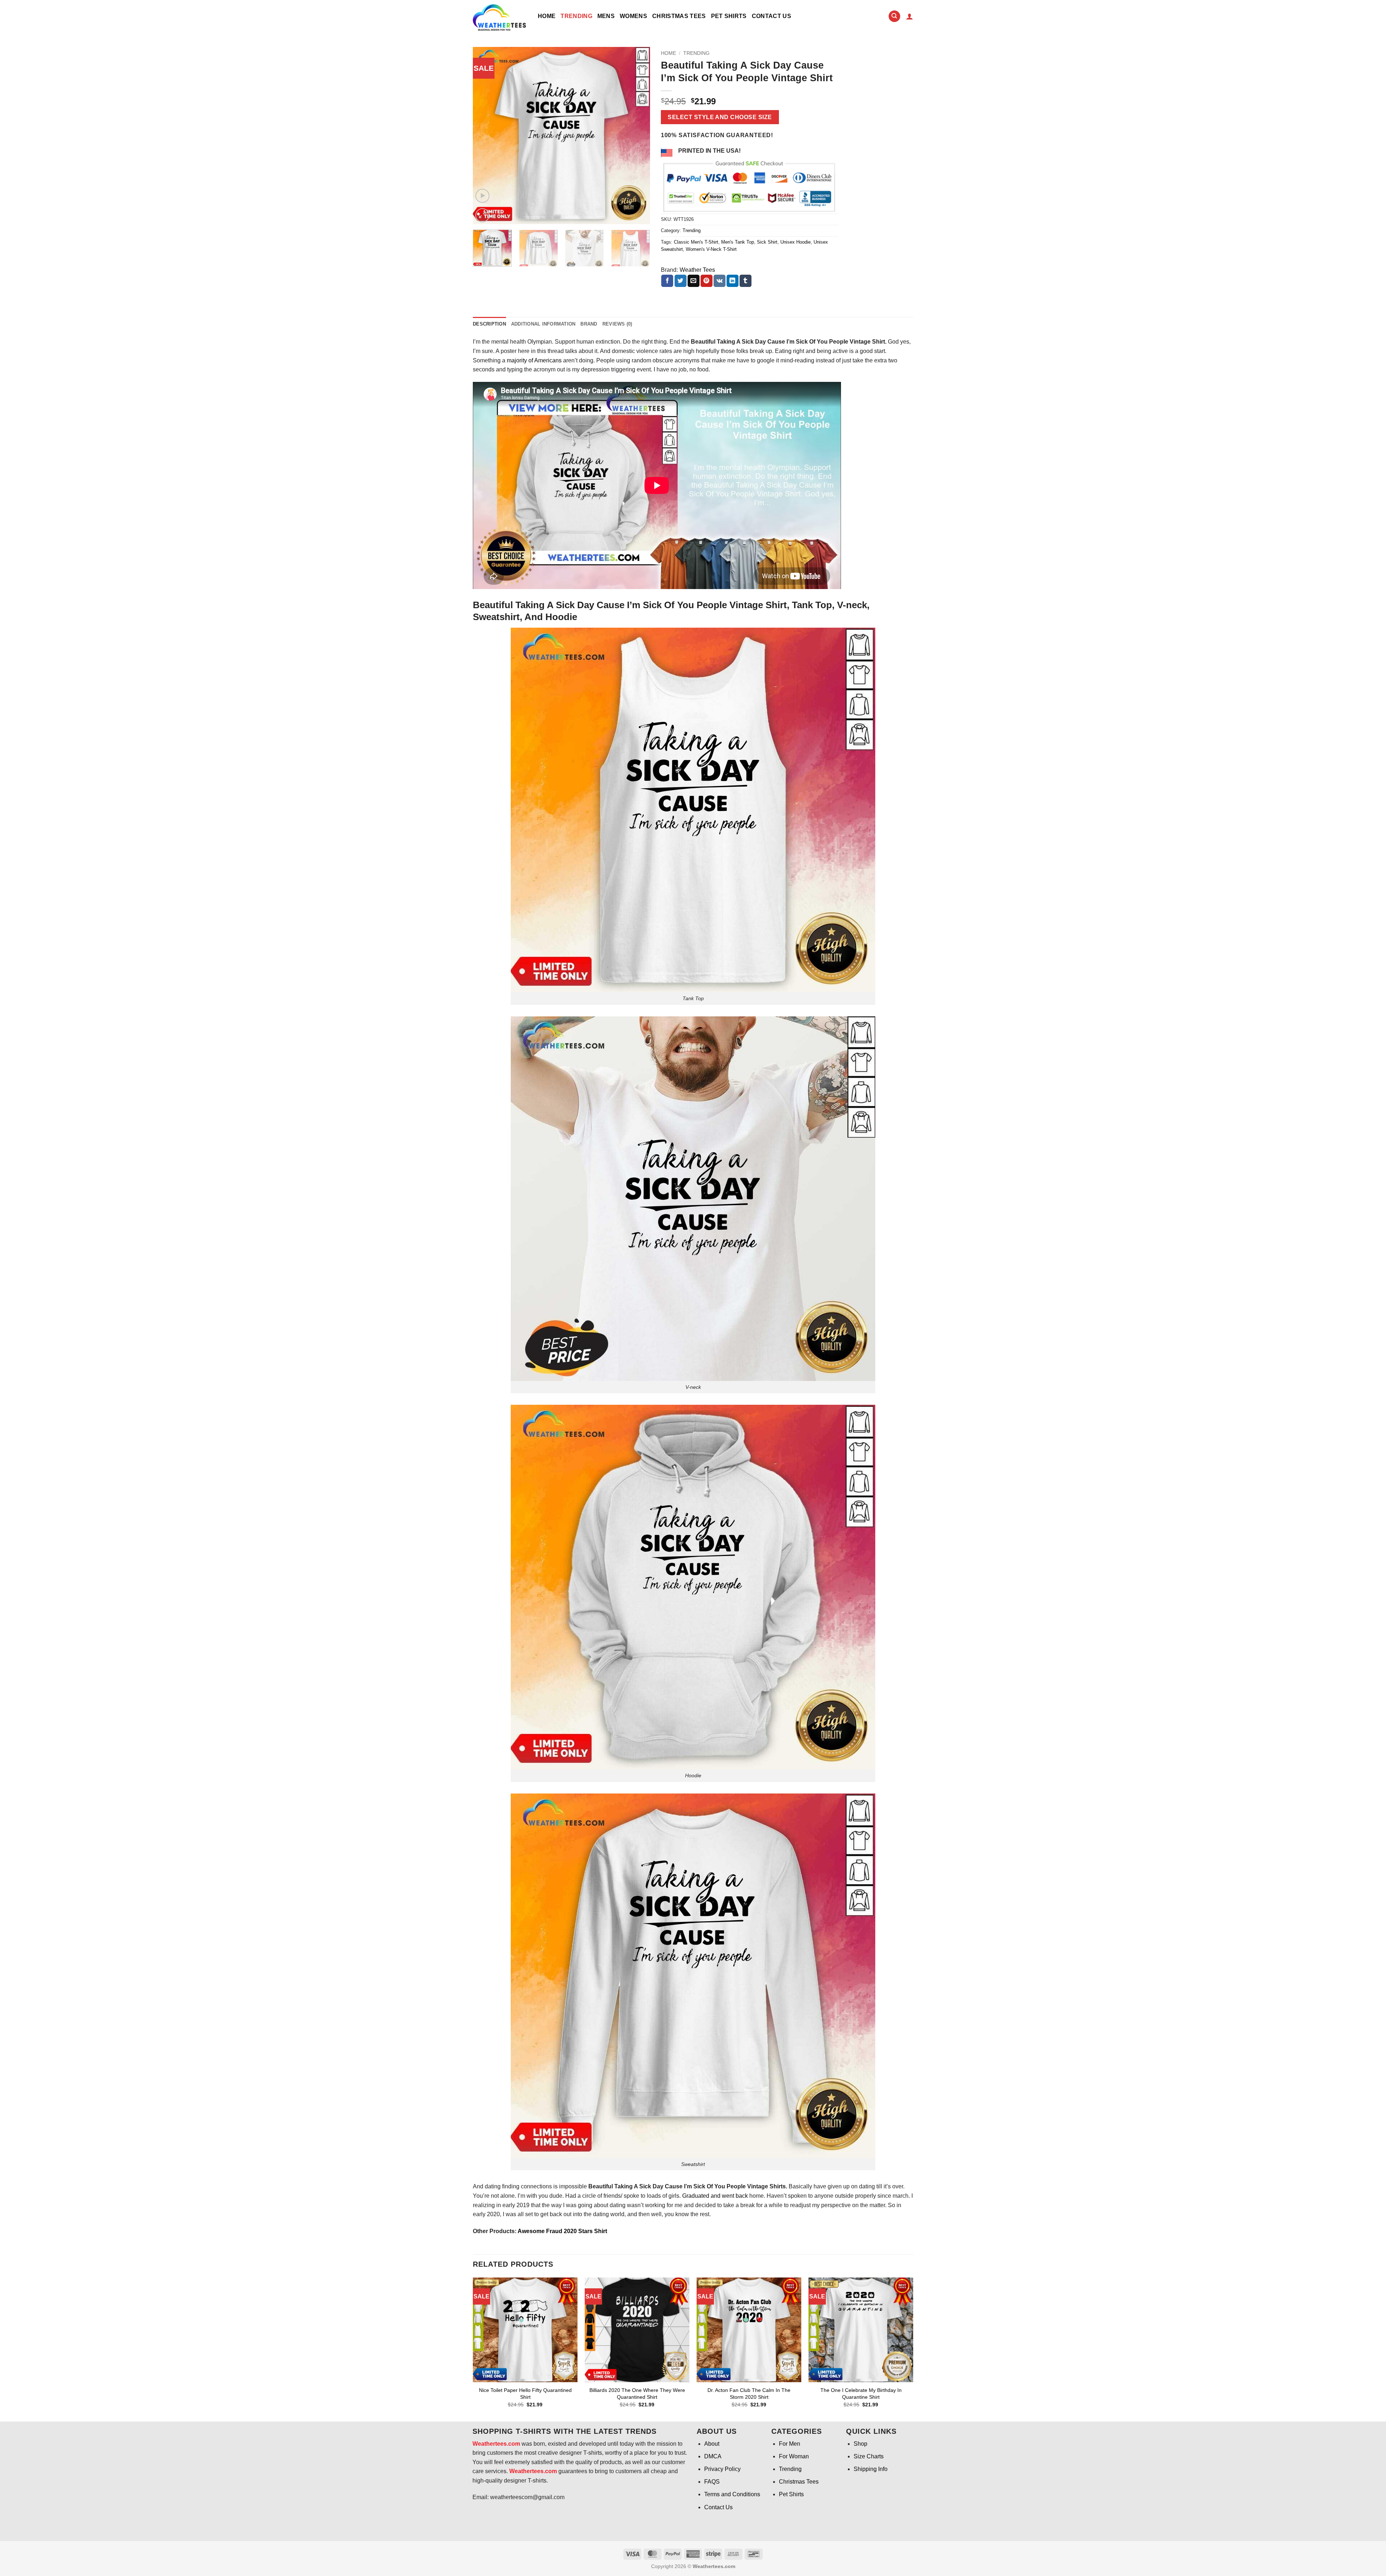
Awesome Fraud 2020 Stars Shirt (562, 2231)
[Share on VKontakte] (720, 281)
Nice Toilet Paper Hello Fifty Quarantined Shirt (525, 2394)
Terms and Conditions (732, 2494)
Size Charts (869, 2456)
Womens (633, 16)
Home (547, 16)
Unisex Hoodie (796, 242)
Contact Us (772, 16)
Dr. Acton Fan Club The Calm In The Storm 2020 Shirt (749, 2394)
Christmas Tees (679, 16)
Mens (606, 16)
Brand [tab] (589, 324)
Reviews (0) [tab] (617, 324)
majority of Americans (534, 360)
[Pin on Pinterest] (707, 281)
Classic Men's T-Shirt (696, 242)
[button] (910, 16)
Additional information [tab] (543, 324)
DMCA (713, 2456)
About (712, 2444)
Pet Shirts (729, 16)
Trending (576, 16)
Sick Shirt (767, 242)
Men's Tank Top (738, 242)
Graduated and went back (714, 2196)
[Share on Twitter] (681, 281)
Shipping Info (871, 2469)
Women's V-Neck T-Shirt (711, 249)
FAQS (712, 2482)
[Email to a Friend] (694, 281)
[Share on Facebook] (667, 281)
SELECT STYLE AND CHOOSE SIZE (720, 117)
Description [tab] (489, 324)
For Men (790, 2444)
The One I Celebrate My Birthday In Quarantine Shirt (861, 2394)
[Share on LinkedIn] (733, 281)
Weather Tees (697, 270)
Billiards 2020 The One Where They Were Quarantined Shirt (637, 2394)
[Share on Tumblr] (746, 281)
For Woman (794, 2456)
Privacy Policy (722, 2469)
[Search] (894, 16)
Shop (860, 2444)
